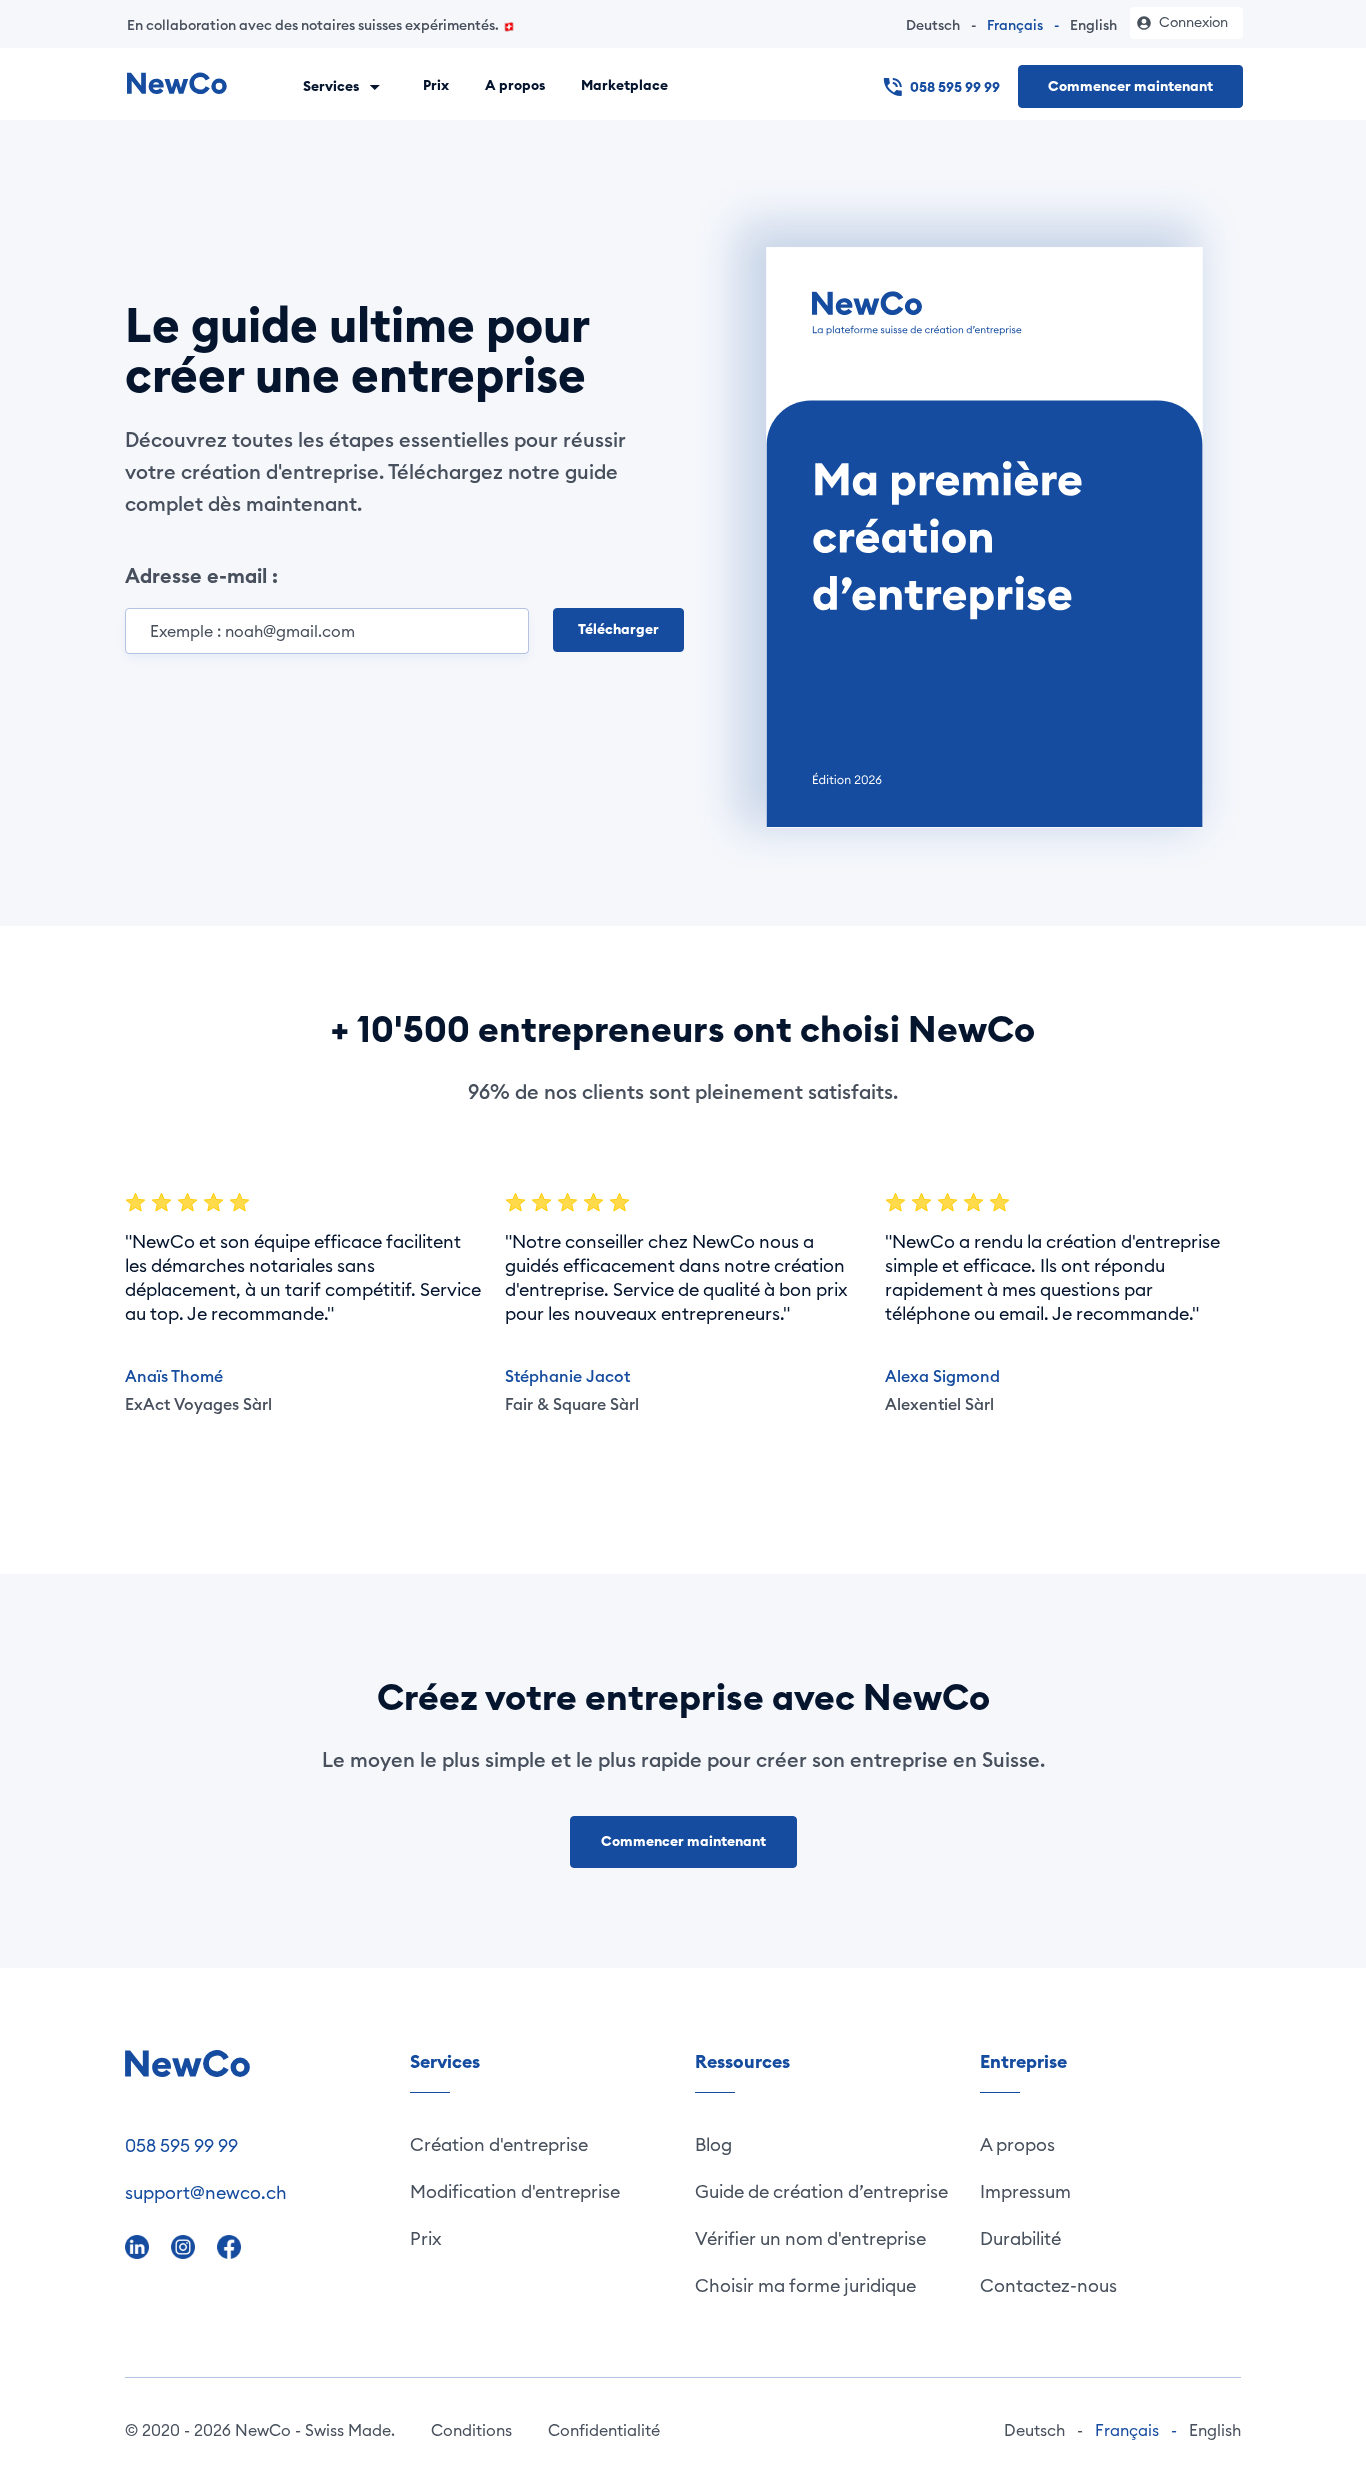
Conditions (471, 2430)
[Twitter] (185, 2245)
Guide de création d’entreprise (821, 2191)
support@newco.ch (206, 2192)
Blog (713, 2144)
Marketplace (624, 85)
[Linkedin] (139, 2245)
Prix (436, 85)
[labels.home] (177, 84)
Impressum (1025, 2191)
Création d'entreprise (499, 2144)
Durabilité (1020, 2238)
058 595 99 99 (955, 87)
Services (332, 85)
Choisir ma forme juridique (805, 2285)
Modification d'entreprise (515, 2191)
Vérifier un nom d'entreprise (810, 2238)
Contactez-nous (1048, 2285)
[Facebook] (229, 2245)
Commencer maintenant (1130, 86)
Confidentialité (604, 2430)
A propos (515, 85)
